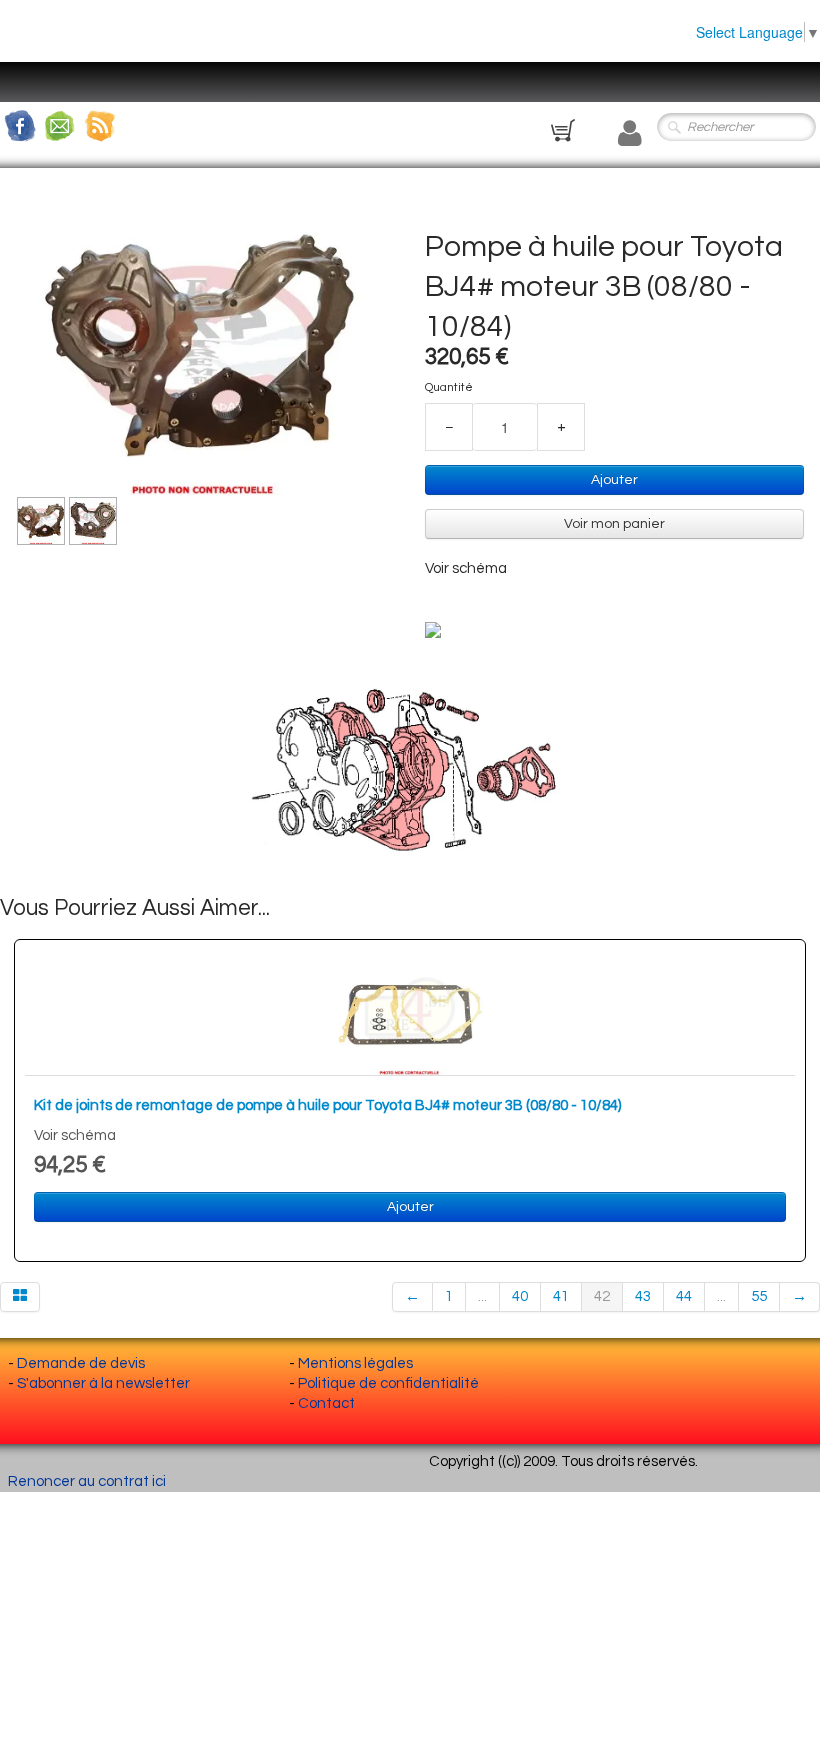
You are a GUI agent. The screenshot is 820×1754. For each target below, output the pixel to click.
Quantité (449, 387)
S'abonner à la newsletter (103, 1383)
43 (643, 1296)
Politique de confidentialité (388, 1383)
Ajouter (614, 480)
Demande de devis (81, 1363)
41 (561, 1296)
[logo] (35, 95)
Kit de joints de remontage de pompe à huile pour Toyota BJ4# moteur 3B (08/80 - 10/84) (327, 1105)
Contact (326, 1403)
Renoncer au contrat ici (87, 1481)
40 (520, 1296)
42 (602, 1296)
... (482, 1296)
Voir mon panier (614, 524)
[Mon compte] (630, 134)
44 (684, 1296)
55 (759, 1296)
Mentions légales (355, 1363)
